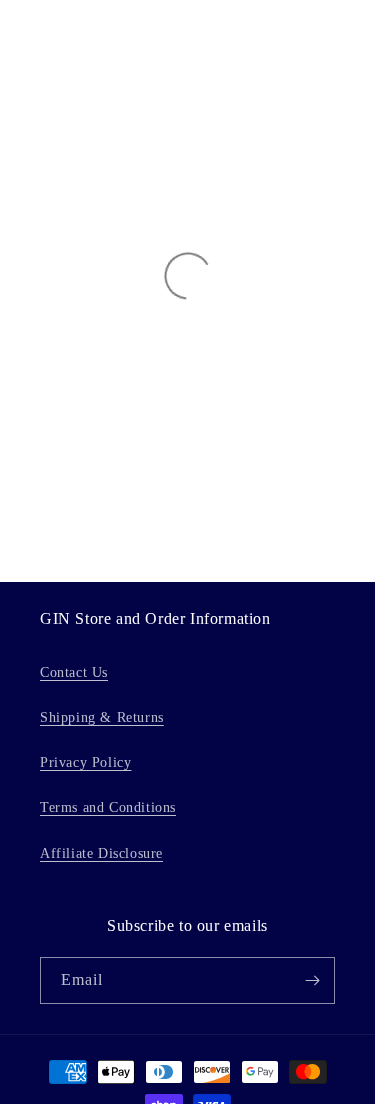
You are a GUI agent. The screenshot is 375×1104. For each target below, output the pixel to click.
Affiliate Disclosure (101, 853)
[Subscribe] (312, 980)
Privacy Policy (85, 762)
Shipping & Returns (102, 717)
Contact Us (74, 672)
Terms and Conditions (108, 807)
